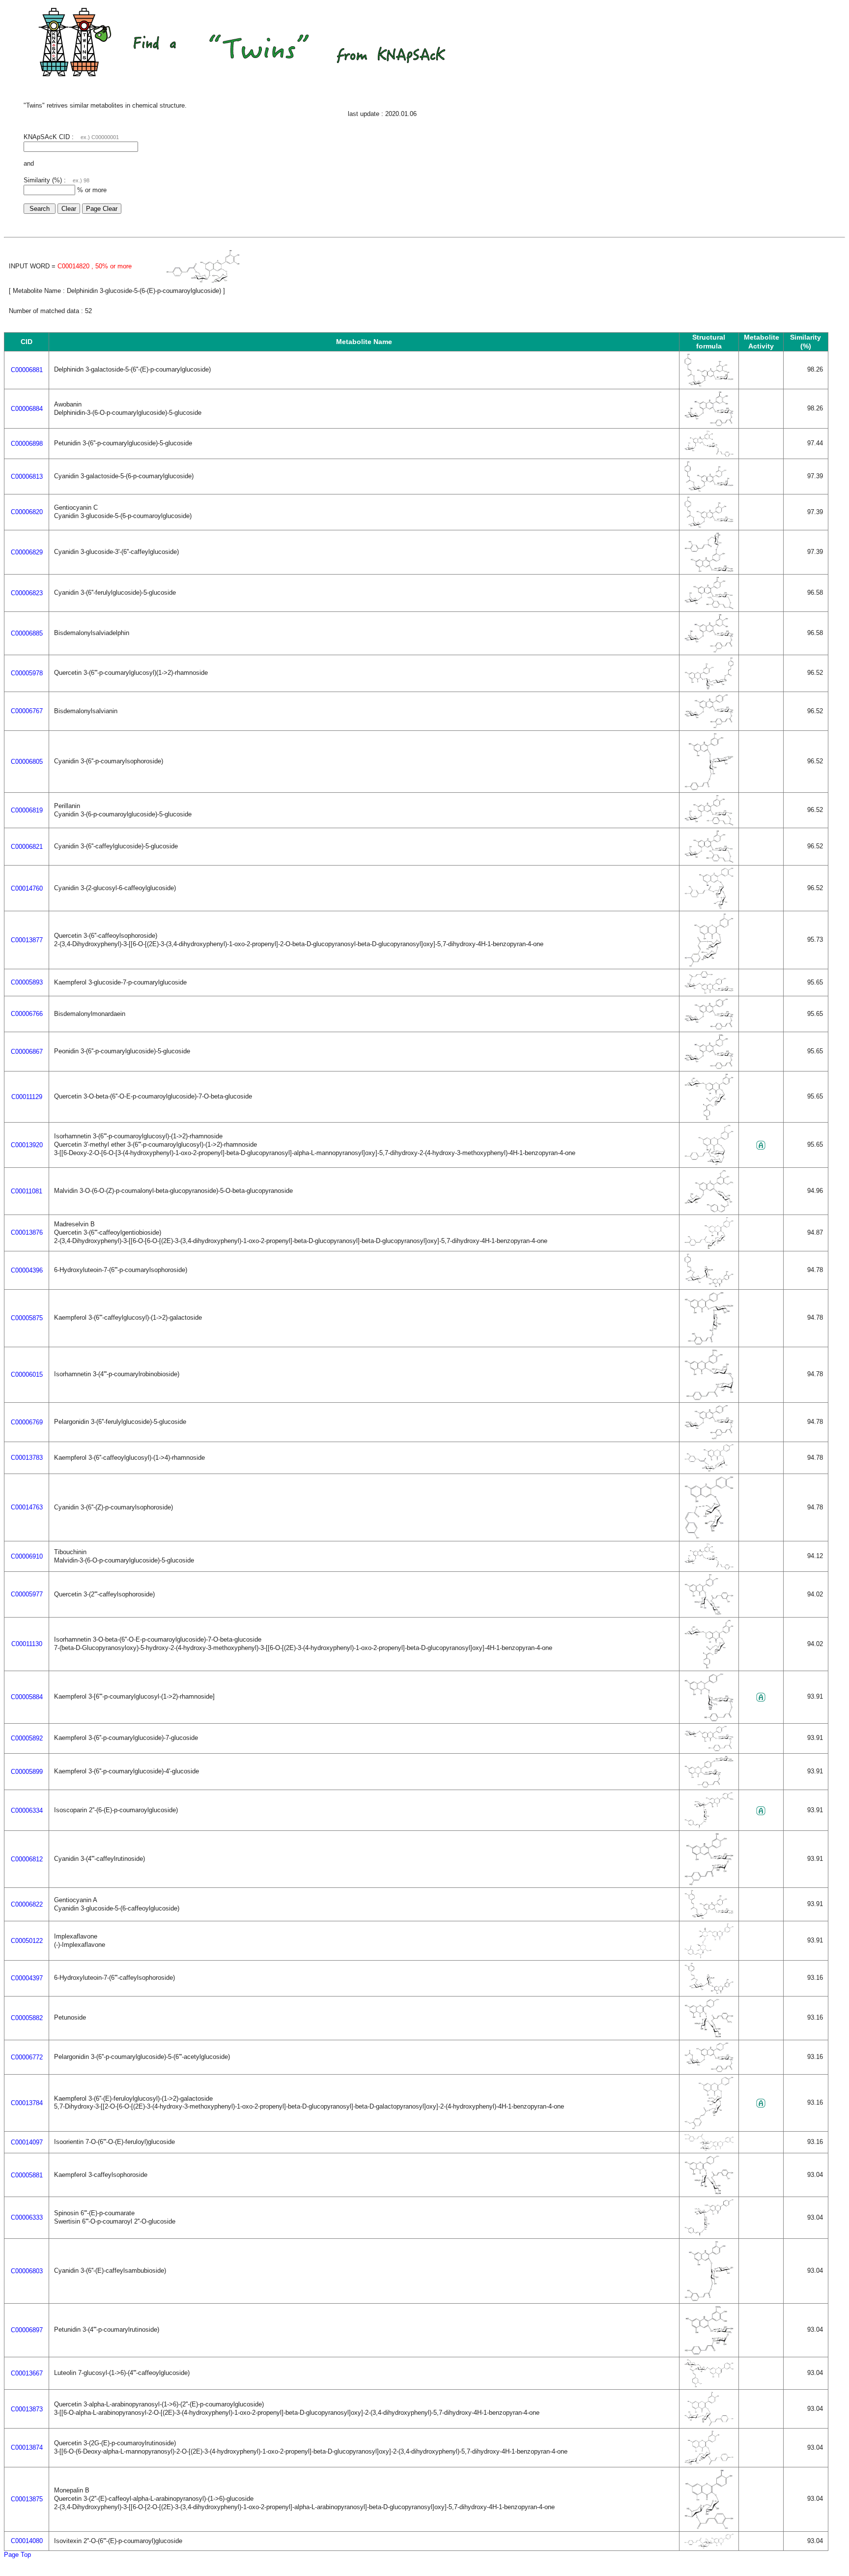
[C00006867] (709, 1067)
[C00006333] (709, 2234)
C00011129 (27, 1097)
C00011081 (27, 1191)
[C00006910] (709, 1567)
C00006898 (27, 444)
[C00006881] (709, 385)
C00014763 (27, 1507)
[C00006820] (709, 526)
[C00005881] (709, 2192)
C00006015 (27, 1375)
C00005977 (27, 1594)
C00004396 (27, 1270)
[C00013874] (709, 2463)
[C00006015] (709, 1398)
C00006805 (27, 762)
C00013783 (27, 1458)
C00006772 (27, 2057)
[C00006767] (709, 726)
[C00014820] (203, 281)
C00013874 (27, 2447)
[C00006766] (709, 1028)
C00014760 (27, 888)
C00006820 (27, 512)
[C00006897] (709, 2353)
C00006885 (27, 633)
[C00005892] (709, 1749)
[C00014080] (709, 2546)
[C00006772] (709, 2070)
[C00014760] (709, 907)
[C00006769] (709, 1437)
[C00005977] (709, 1613)
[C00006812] (709, 1883)
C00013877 (27, 940)
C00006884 (27, 409)
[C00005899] (709, 1785)
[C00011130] (709, 1666)
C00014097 (27, 2142)
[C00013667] (709, 2385)
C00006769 (27, 1422)
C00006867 (27, 1052)
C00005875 (27, 1318)
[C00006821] (709, 861)
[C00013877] (709, 965)
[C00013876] (709, 1247)
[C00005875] (709, 1343)
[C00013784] (709, 2127)
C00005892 (27, 1738)
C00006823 (27, 593)
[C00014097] (709, 2149)
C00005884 (27, 1697)
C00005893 (27, 982)
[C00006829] (709, 570)
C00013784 (27, 2103)
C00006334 (27, 1810)
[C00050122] (709, 1956)
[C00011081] (709, 1210)
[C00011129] (709, 1118)
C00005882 (27, 2018)
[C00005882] (709, 2036)
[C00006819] (709, 824)
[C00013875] (709, 2527)
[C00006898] (709, 454)
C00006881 (27, 370)
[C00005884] (709, 1719)
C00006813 (27, 477)
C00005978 (27, 673)
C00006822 (27, 1904)
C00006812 (27, 1859)
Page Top (17, 2555)
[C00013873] (709, 2424)
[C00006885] (709, 651)
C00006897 (27, 2330)
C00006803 (27, 2271)
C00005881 (27, 2175)
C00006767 (27, 711)
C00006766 (27, 1014)
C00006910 (27, 1556)
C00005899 (27, 1772)
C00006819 (27, 810)
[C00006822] (709, 1917)
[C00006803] (709, 2299)
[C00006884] (709, 424)
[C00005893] (709, 992)
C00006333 (27, 2217)
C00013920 (27, 1145)
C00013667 (27, 2373)
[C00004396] (709, 1285)
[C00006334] (709, 1826)
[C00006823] (709, 607)
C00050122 (27, 1941)
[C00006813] (709, 490)
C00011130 (27, 1644)
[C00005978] (709, 687)
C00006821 (27, 847)
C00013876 (27, 1232)
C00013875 (27, 2499)
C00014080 (27, 2541)
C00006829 (27, 552)
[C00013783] (709, 1469)
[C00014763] (709, 1537)
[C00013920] (709, 1163)
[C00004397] (709, 1992)
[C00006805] (709, 788)
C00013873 (27, 2409)
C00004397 (27, 1978)
